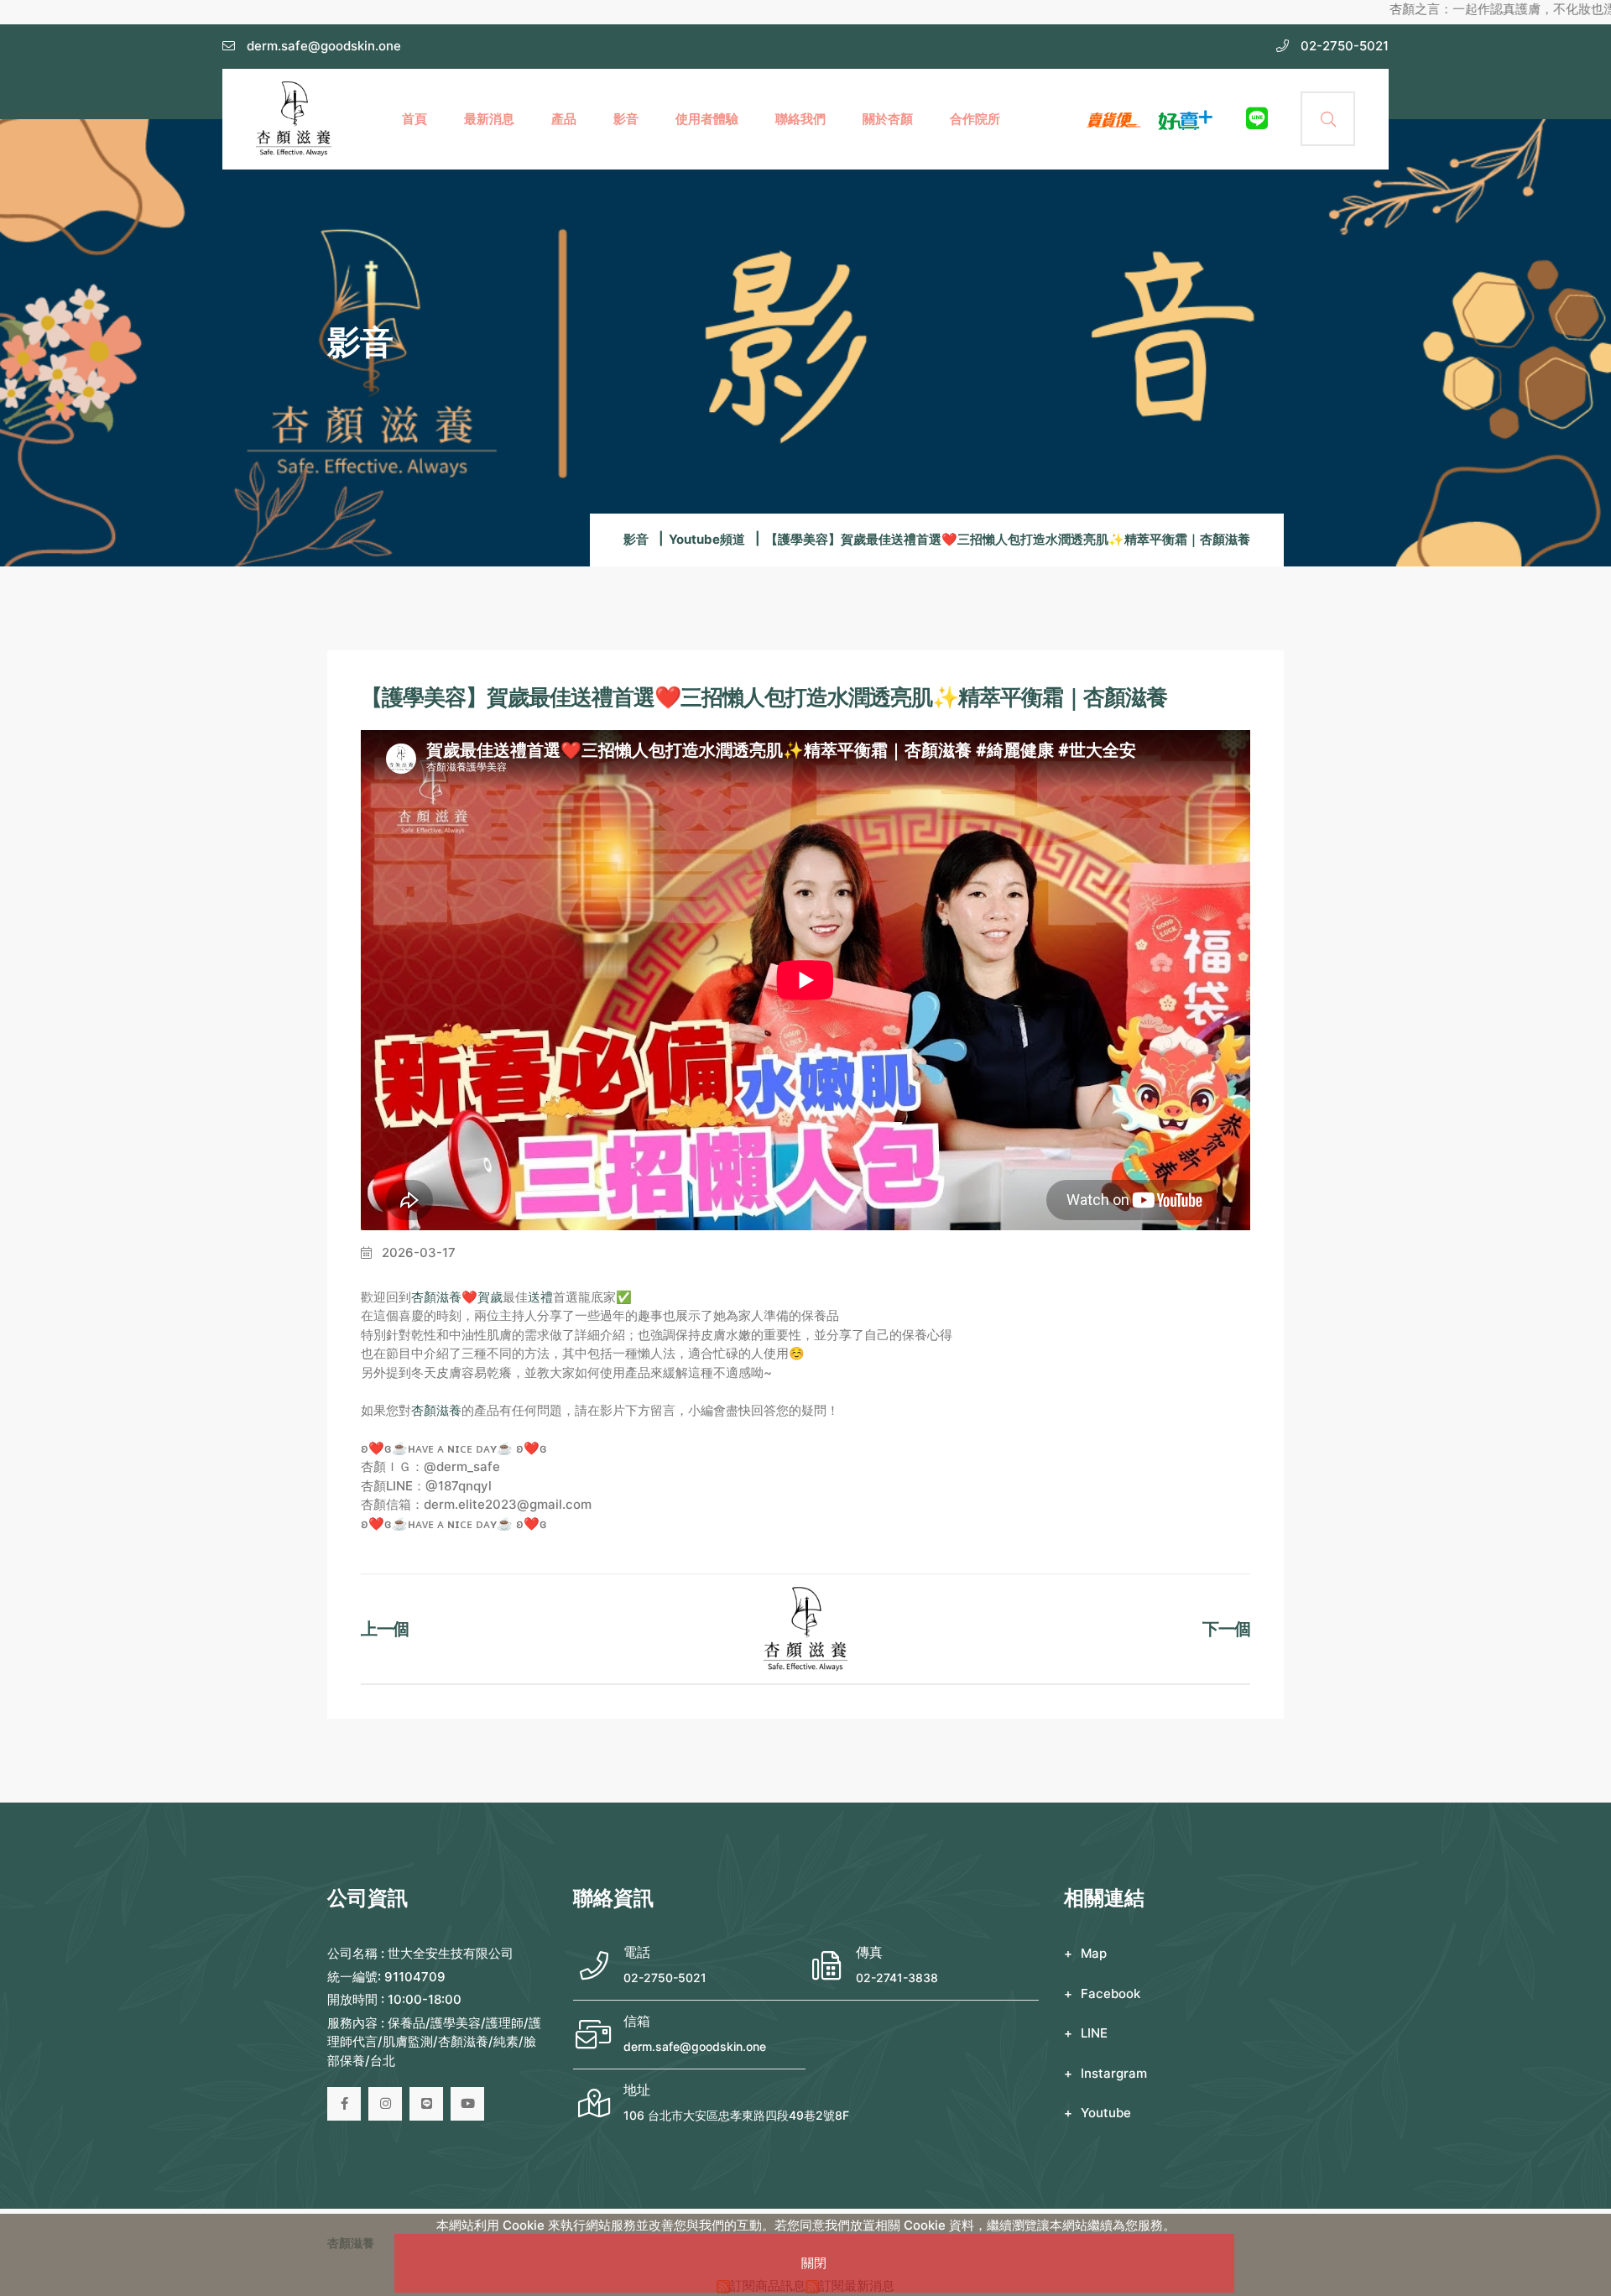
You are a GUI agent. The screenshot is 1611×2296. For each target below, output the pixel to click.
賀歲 (490, 1297)
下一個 (1226, 1629)
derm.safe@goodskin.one (695, 2046)
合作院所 (975, 119)
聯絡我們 (800, 119)
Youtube (1106, 2113)
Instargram (1114, 2073)
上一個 (385, 1629)
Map (1094, 1953)
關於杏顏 (888, 119)
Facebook (1110, 1993)
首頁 (414, 119)
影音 (626, 119)
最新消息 (489, 119)
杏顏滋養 (436, 1297)
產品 (564, 119)
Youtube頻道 (707, 539)
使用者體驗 (707, 119)
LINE (1094, 2033)
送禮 (540, 1297)
